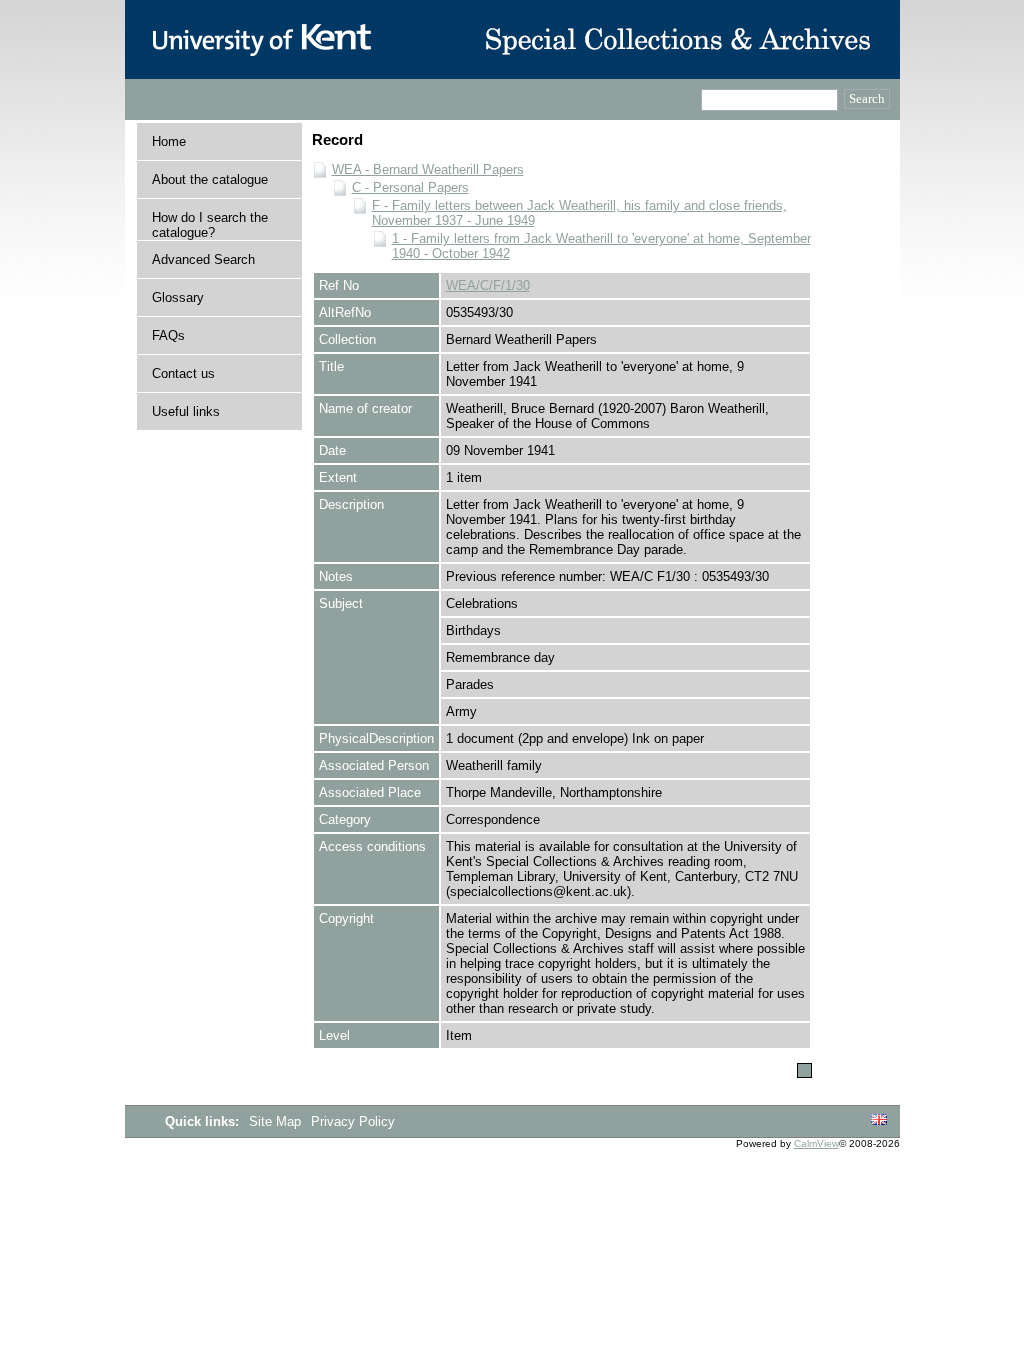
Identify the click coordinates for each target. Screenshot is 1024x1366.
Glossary (178, 297)
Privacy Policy (353, 1121)
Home (169, 141)
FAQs (168, 335)
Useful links (186, 411)
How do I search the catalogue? (210, 225)
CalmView (816, 1143)
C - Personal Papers (410, 187)
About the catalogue (210, 179)
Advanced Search (203, 259)
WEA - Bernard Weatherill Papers (428, 169)
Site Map (277, 1121)
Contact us (183, 373)
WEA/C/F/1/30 (488, 285)
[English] (879, 1120)
